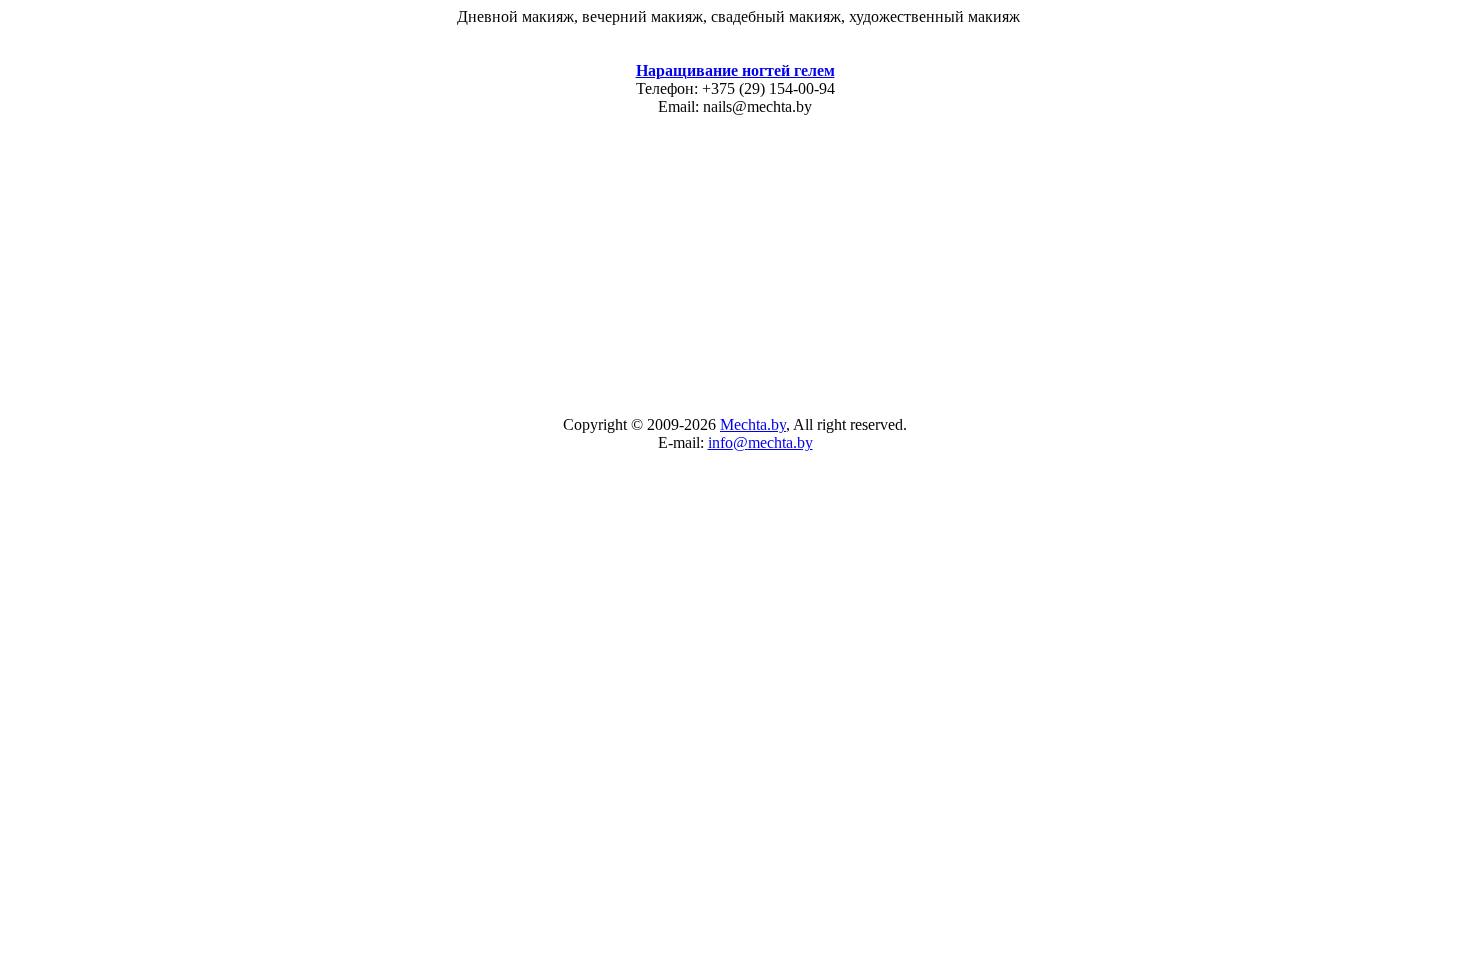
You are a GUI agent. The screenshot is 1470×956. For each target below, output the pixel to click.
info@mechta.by (760, 442)
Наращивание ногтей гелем (735, 70)
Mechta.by (753, 424)
